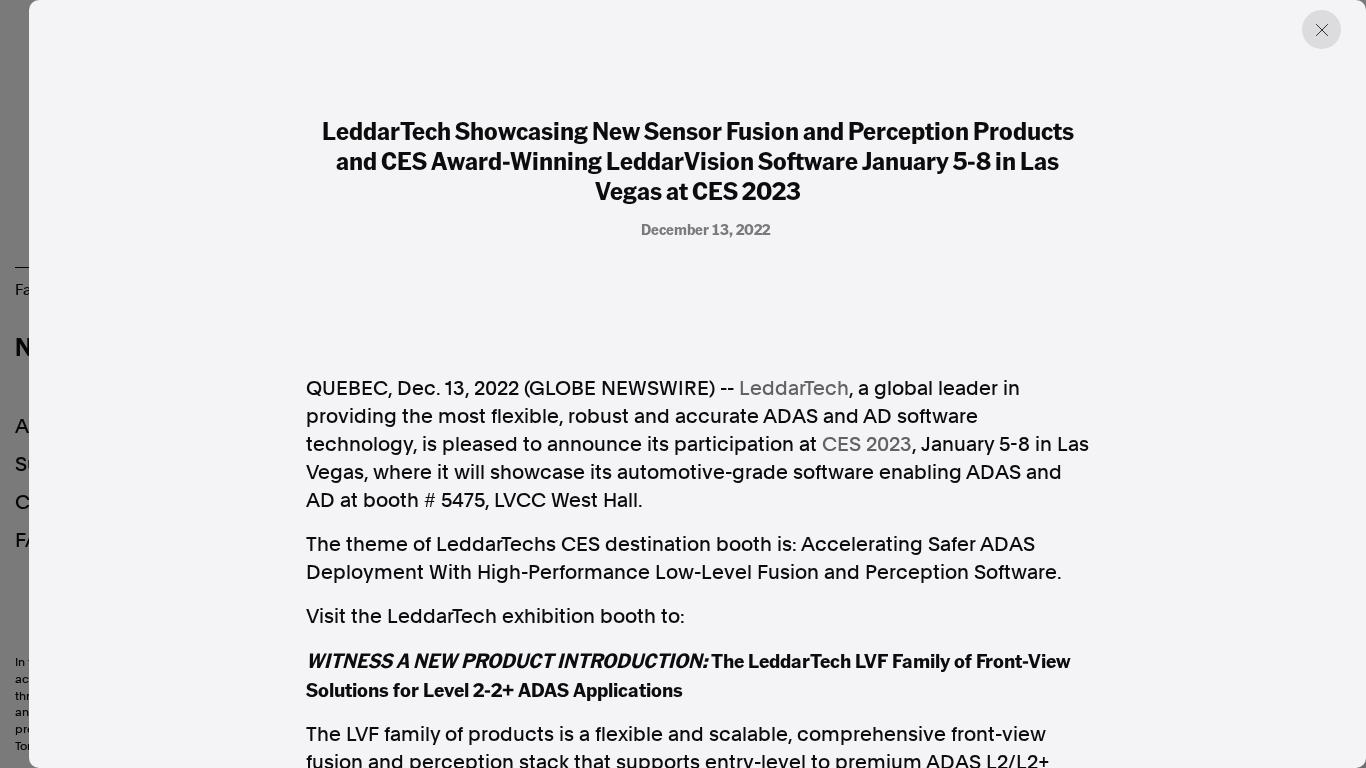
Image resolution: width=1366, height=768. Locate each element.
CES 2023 (867, 444)
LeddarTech (794, 388)
